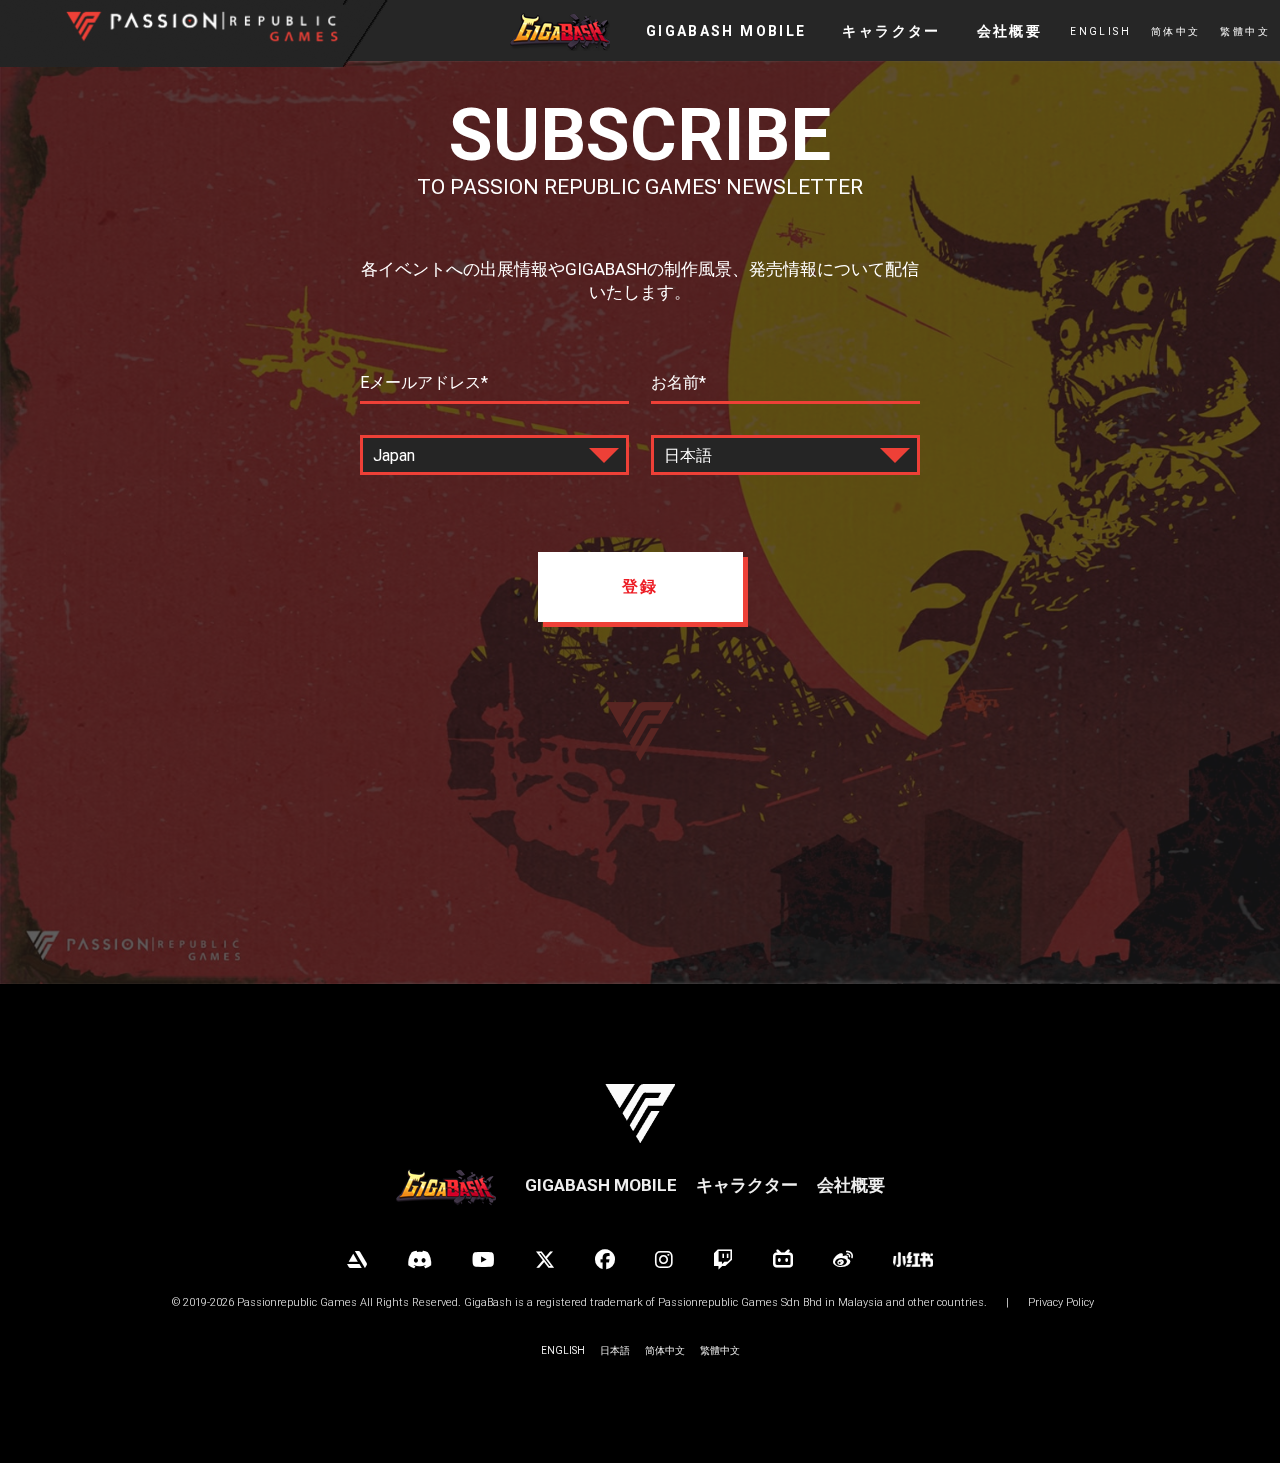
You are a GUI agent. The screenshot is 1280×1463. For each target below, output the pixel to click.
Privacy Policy (1061, 1302)
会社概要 (851, 1185)
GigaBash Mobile (601, 1185)
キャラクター (747, 1185)
